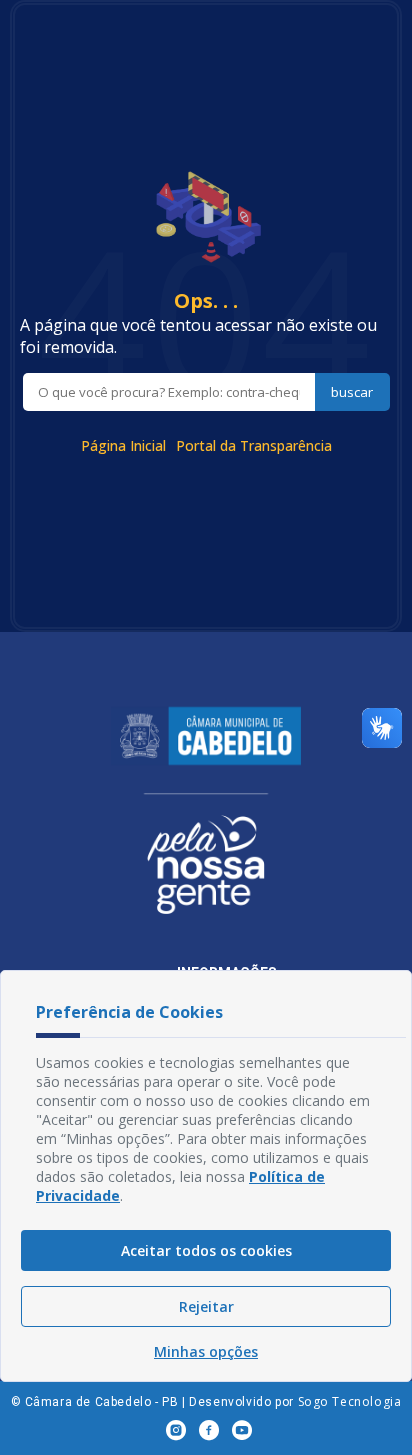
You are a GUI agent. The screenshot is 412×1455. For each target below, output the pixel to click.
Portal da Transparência (254, 445)
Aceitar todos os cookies (206, 1250)
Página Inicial (123, 445)
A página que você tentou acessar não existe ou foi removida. (198, 336)
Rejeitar (206, 1306)
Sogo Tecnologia (350, 1401)
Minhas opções (206, 1351)
